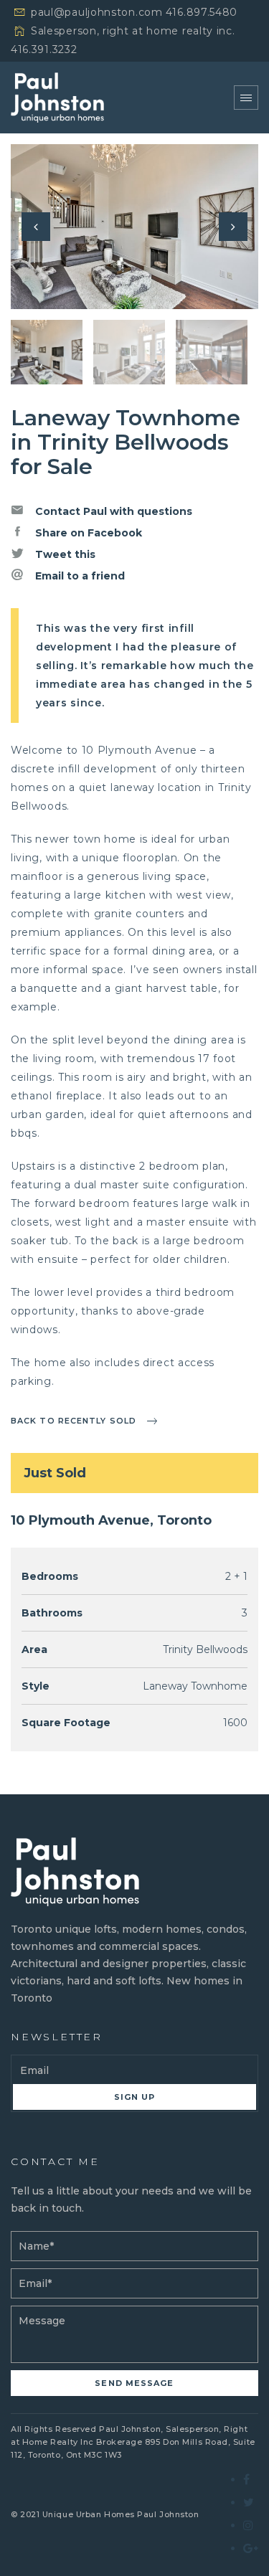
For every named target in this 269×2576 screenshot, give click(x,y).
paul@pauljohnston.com (97, 12)
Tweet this (64, 554)
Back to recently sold (74, 1421)
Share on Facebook (87, 533)
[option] (134, 227)
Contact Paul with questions (112, 511)
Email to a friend (79, 576)
